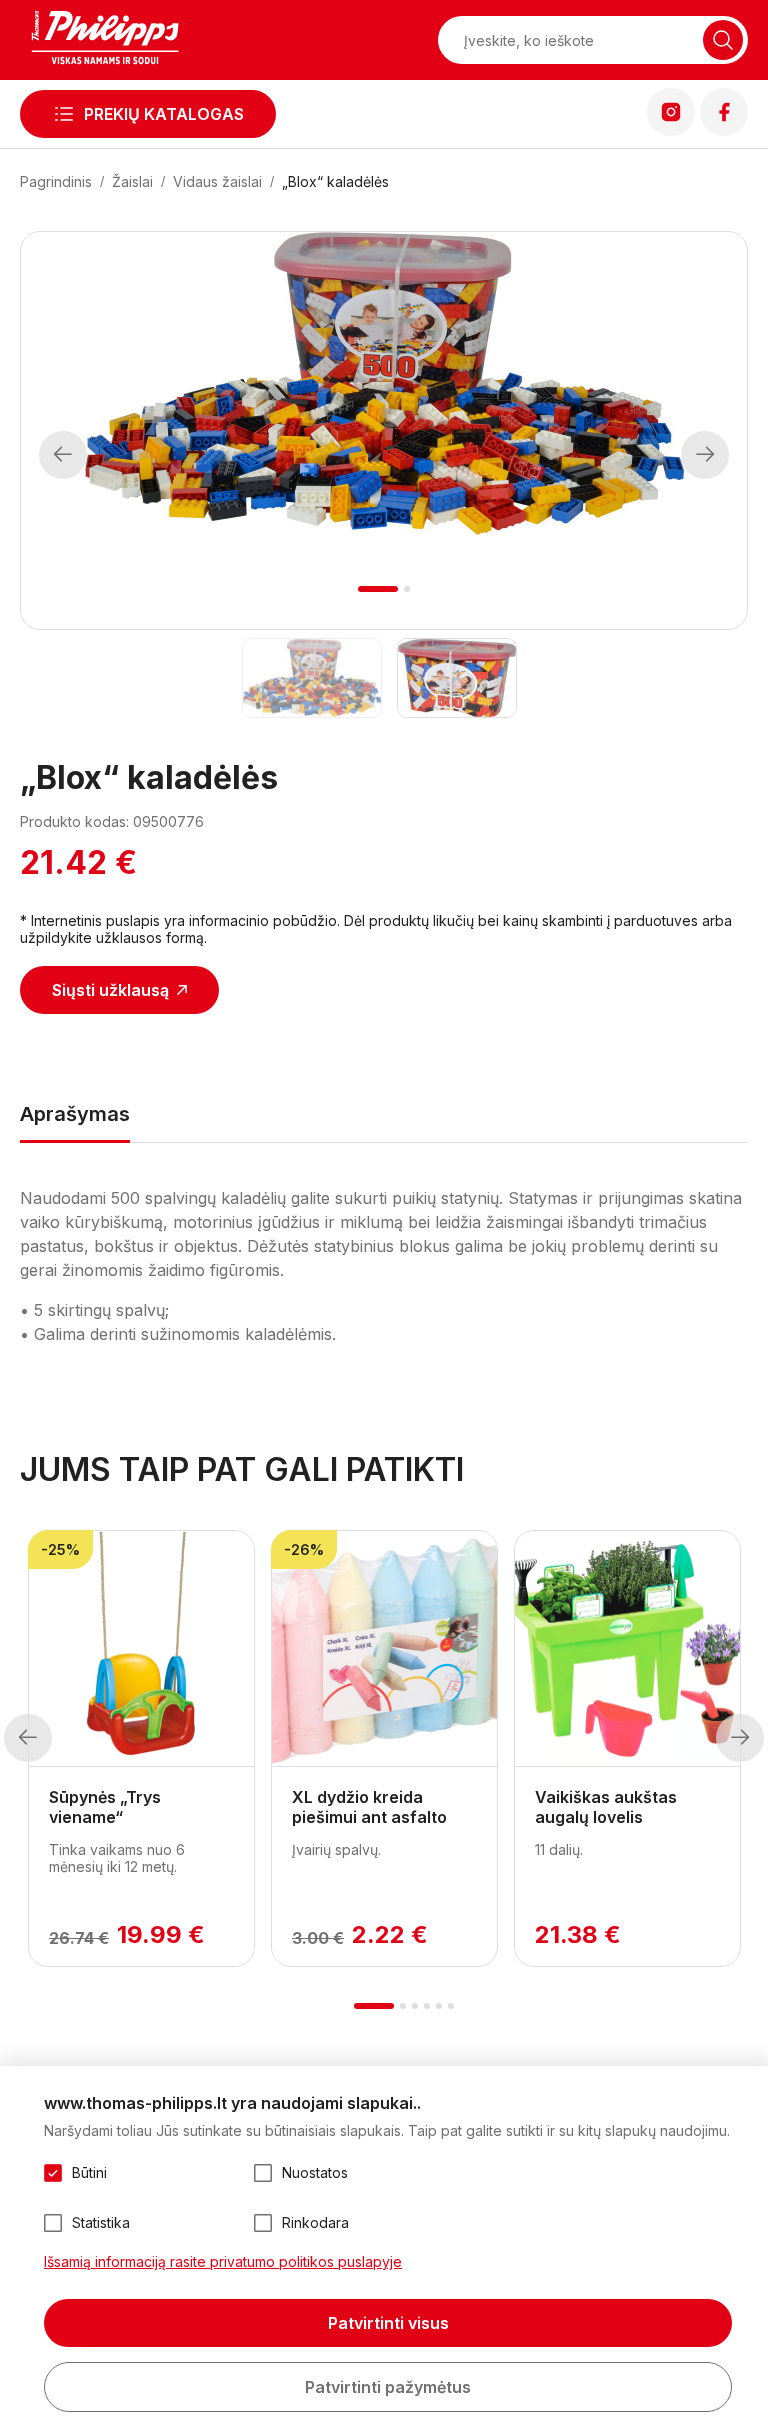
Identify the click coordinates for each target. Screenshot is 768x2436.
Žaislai (132, 181)
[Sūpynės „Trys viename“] (141, 1649)
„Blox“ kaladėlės (335, 181)
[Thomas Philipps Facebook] (724, 130)
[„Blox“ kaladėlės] (311, 678)
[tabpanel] (384, 383)
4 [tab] (427, 2006)
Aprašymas (75, 1114)
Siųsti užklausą (110, 990)
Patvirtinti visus (388, 2323)
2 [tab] (407, 589)
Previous (63, 455)
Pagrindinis (56, 181)
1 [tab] (378, 589)
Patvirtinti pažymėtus (388, 2387)
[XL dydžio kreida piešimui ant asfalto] (384, 1649)
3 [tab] (415, 2006)
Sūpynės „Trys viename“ (105, 1807)
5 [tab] (439, 2006)
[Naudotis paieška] (723, 40)
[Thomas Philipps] (105, 40)
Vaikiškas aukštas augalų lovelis (606, 1807)
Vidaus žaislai (217, 181)
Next (705, 455)
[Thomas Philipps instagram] (671, 130)
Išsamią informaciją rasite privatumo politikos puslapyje (223, 2261)
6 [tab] (451, 2006)
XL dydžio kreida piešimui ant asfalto (369, 1807)
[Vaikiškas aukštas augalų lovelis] (627, 1649)
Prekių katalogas (164, 114)
